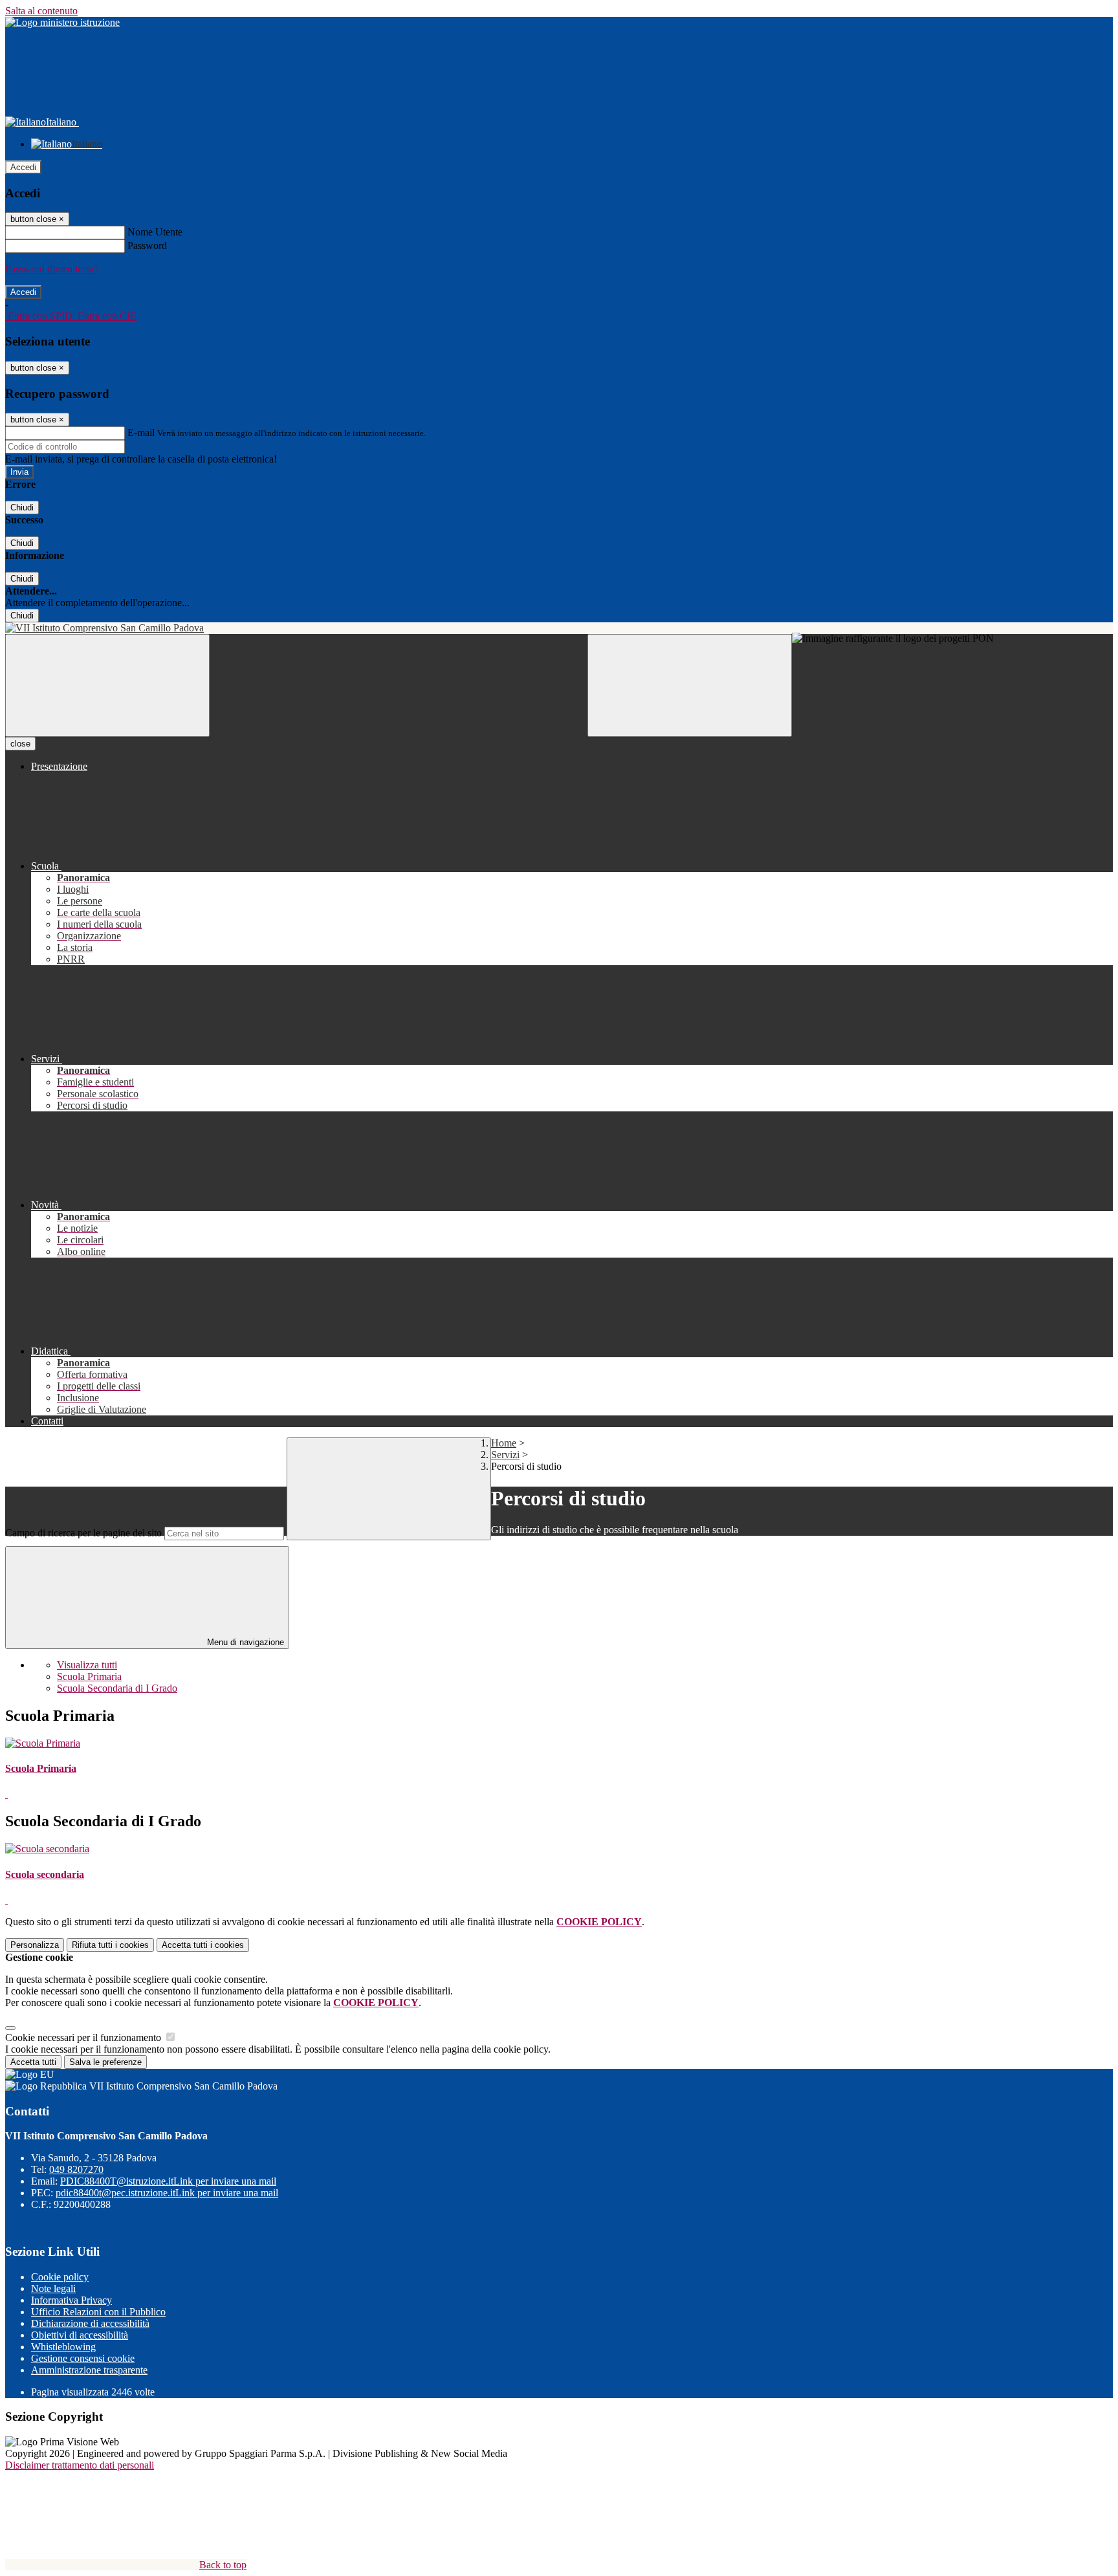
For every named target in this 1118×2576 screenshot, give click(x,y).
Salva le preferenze (105, 2062)
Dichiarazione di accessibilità (90, 2323)
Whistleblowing (63, 2347)
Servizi (505, 1455)
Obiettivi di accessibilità (80, 2335)
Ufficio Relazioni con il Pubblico (98, 2312)
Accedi (23, 167)
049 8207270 (76, 2169)
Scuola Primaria (89, 1676)
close (20, 744)
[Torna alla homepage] (559, 628)
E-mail (141, 432)
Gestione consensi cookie (83, 2358)
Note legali (53, 2288)
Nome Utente (155, 232)
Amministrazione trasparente (89, 2370)
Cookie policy (60, 2277)
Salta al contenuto (41, 11)
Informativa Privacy (71, 2300)
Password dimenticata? (52, 269)
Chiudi (22, 508)
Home (504, 1443)
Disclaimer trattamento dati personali (80, 2465)
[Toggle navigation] (107, 685)
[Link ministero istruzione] (62, 22)
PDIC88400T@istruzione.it (168, 2181)
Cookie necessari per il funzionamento (84, 2037)
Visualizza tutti (87, 1665)
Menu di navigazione (244, 1642)
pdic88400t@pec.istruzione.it (167, 2193)
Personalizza (35, 1945)
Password (147, 246)
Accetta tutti (203, 1945)
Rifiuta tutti (110, 1945)
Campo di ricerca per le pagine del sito (83, 1533)
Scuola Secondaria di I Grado (117, 1688)
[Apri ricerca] (690, 685)
